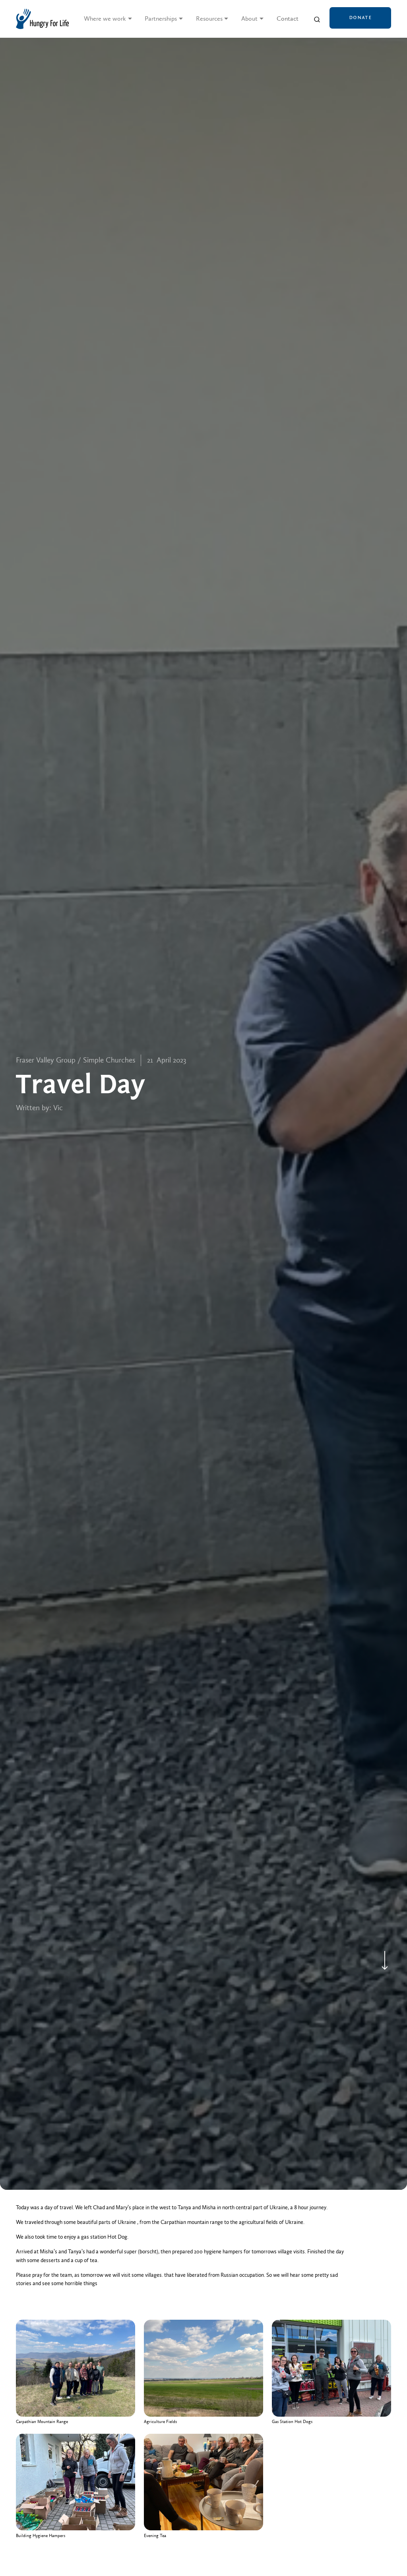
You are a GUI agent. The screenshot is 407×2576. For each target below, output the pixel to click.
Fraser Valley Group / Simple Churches (76, 1060)
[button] (108, 19)
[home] (42, 19)
